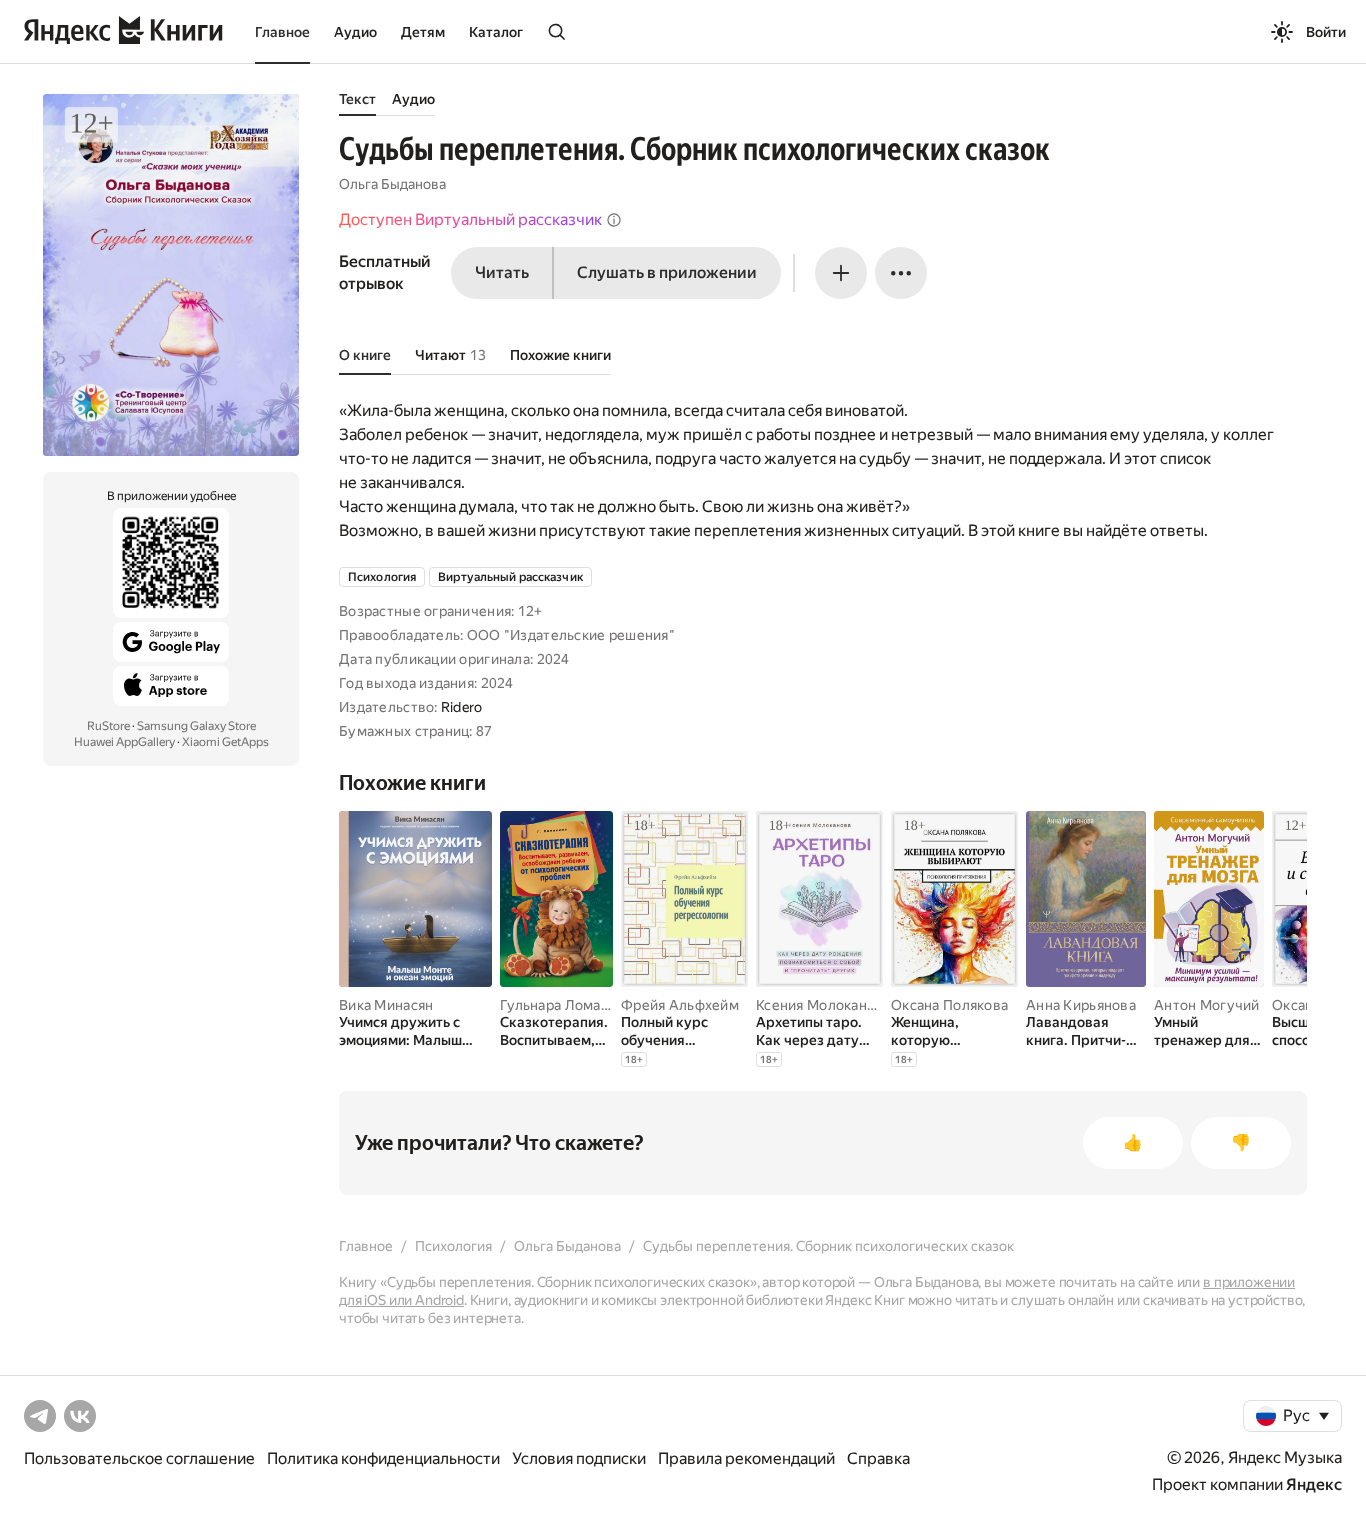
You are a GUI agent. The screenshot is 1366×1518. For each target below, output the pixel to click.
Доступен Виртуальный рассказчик (470, 219)
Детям (423, 32)
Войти (1326, 32)
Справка (878, 1458)
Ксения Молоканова (823, 1005)
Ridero (462, 707)
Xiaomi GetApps (225, 742)
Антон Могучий (1207, 1005)
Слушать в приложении (667, 272)
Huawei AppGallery (124, 742)
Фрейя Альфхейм (680, 1005)
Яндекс (1314, 1484)
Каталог (496, 32)
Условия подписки (579, 1458)
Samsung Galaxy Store (196, 726)
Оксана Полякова (949, 1005)
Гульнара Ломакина (566, 1005)
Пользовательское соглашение (139, 1458)
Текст (357, 99)
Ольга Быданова (392, 184)
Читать (502, 272)
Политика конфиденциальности (383, 1458)
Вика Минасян (386, 1005)
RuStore (108, 726)
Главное (282, 32)
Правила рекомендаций (746, 1458)
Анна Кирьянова (1081, 1005)
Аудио (355, 32)
